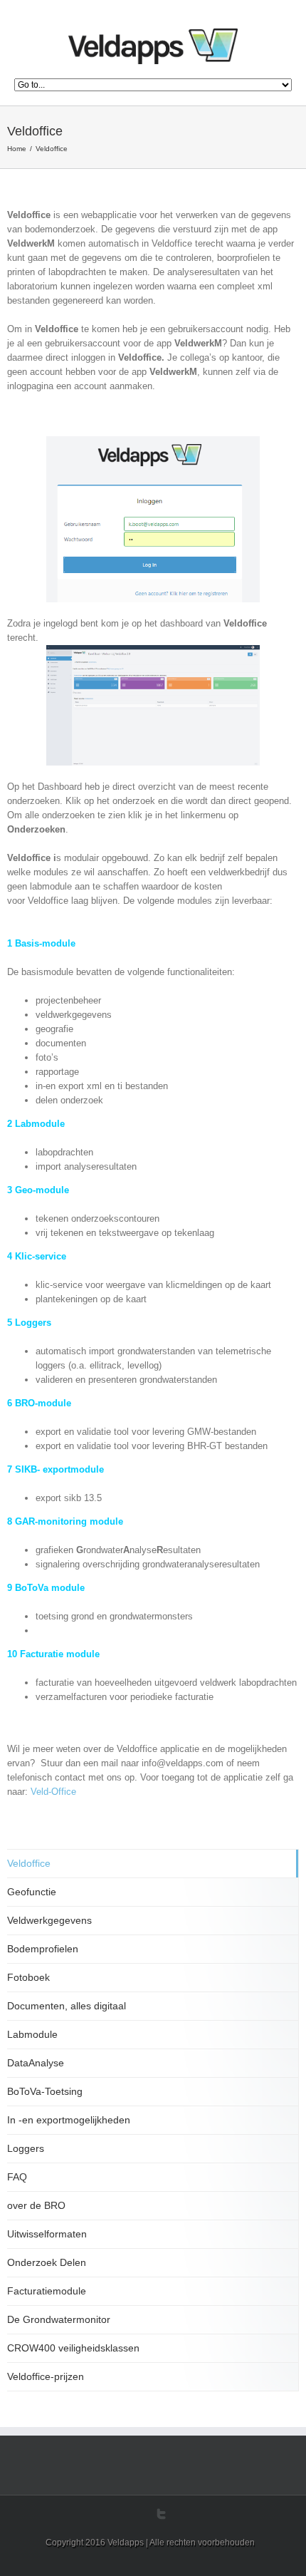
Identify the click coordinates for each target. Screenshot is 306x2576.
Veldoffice (29, 1863)
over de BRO (36, 2205)
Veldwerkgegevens (49, 1920)
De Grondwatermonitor (59, 2319)
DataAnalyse (36, 2063)
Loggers (26, 2148)
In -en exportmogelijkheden (69, 2120)
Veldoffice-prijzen (46, 2376)
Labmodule (32, 2034)
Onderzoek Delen (47, 2262)
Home (17, 149)
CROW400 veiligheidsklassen (73, 2348)
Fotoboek (28, 1977)
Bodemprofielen (43, 1949)
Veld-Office (53, 1792)
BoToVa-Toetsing (45, 2091)
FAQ (17, 2177)
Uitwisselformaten (47, 2234)
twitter (161, 2514)
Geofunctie (32, 1892)
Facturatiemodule (47, 2291)
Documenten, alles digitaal (67, 2006)
